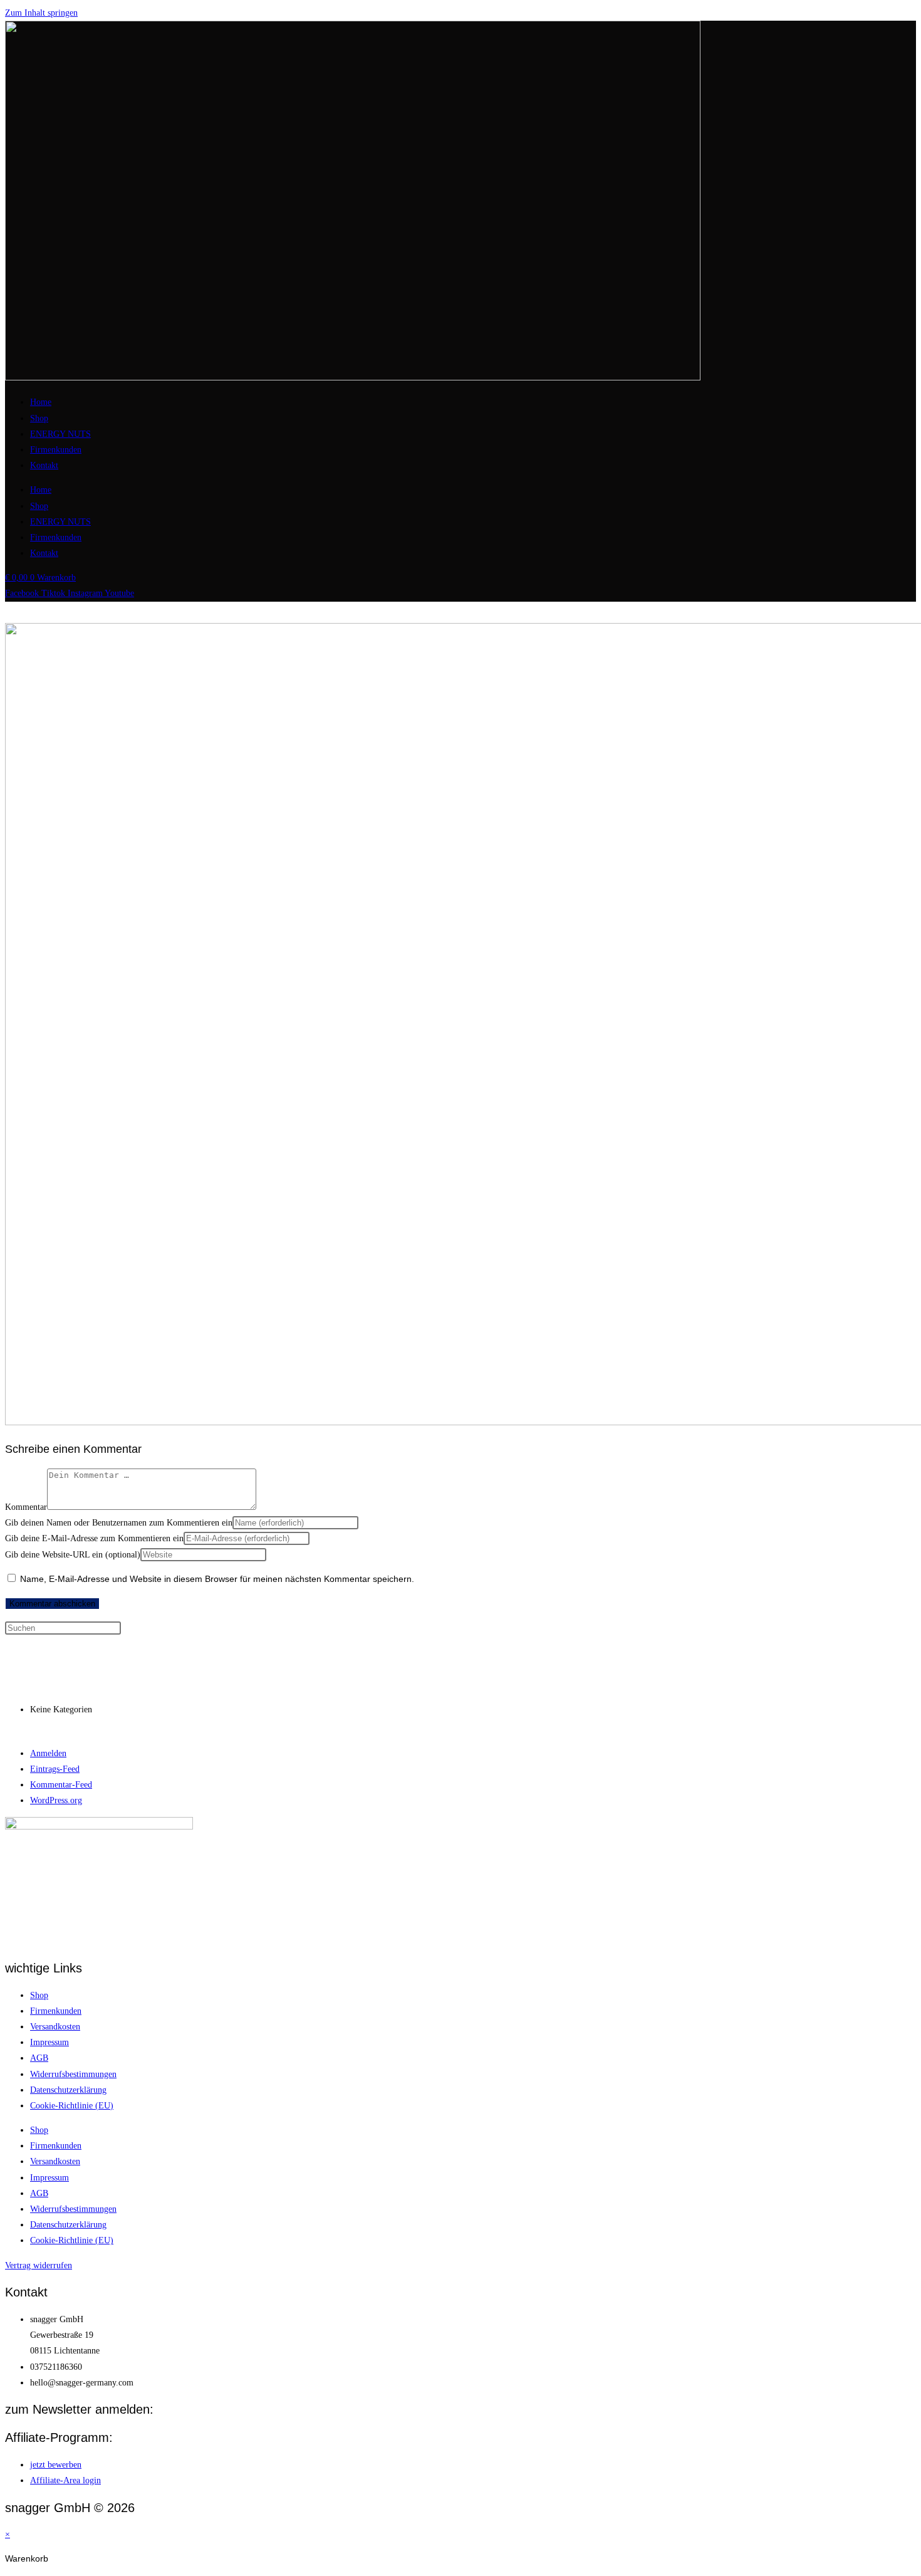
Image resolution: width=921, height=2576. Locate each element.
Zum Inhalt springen (41, 13)
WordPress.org (56, 1800)
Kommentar (26, 1507)
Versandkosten (55, 2027)
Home (41, 402)
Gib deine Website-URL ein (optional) (73, 1555)
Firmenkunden (56, 450)
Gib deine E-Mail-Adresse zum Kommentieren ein (94, 1538)
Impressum (49, 2042)
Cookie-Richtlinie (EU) (72, 2106)
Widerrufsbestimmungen (73, 2074)
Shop (39, 418)
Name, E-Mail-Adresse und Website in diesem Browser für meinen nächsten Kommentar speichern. (217, 1579)
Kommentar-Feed (61, 1785)
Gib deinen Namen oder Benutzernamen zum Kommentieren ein (119, 1523)
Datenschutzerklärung (68, 2090)
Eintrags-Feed (55, 1769)
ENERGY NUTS (60, 434)
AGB (39, 2058)
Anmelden (48, 1753)
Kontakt (44, 465)
